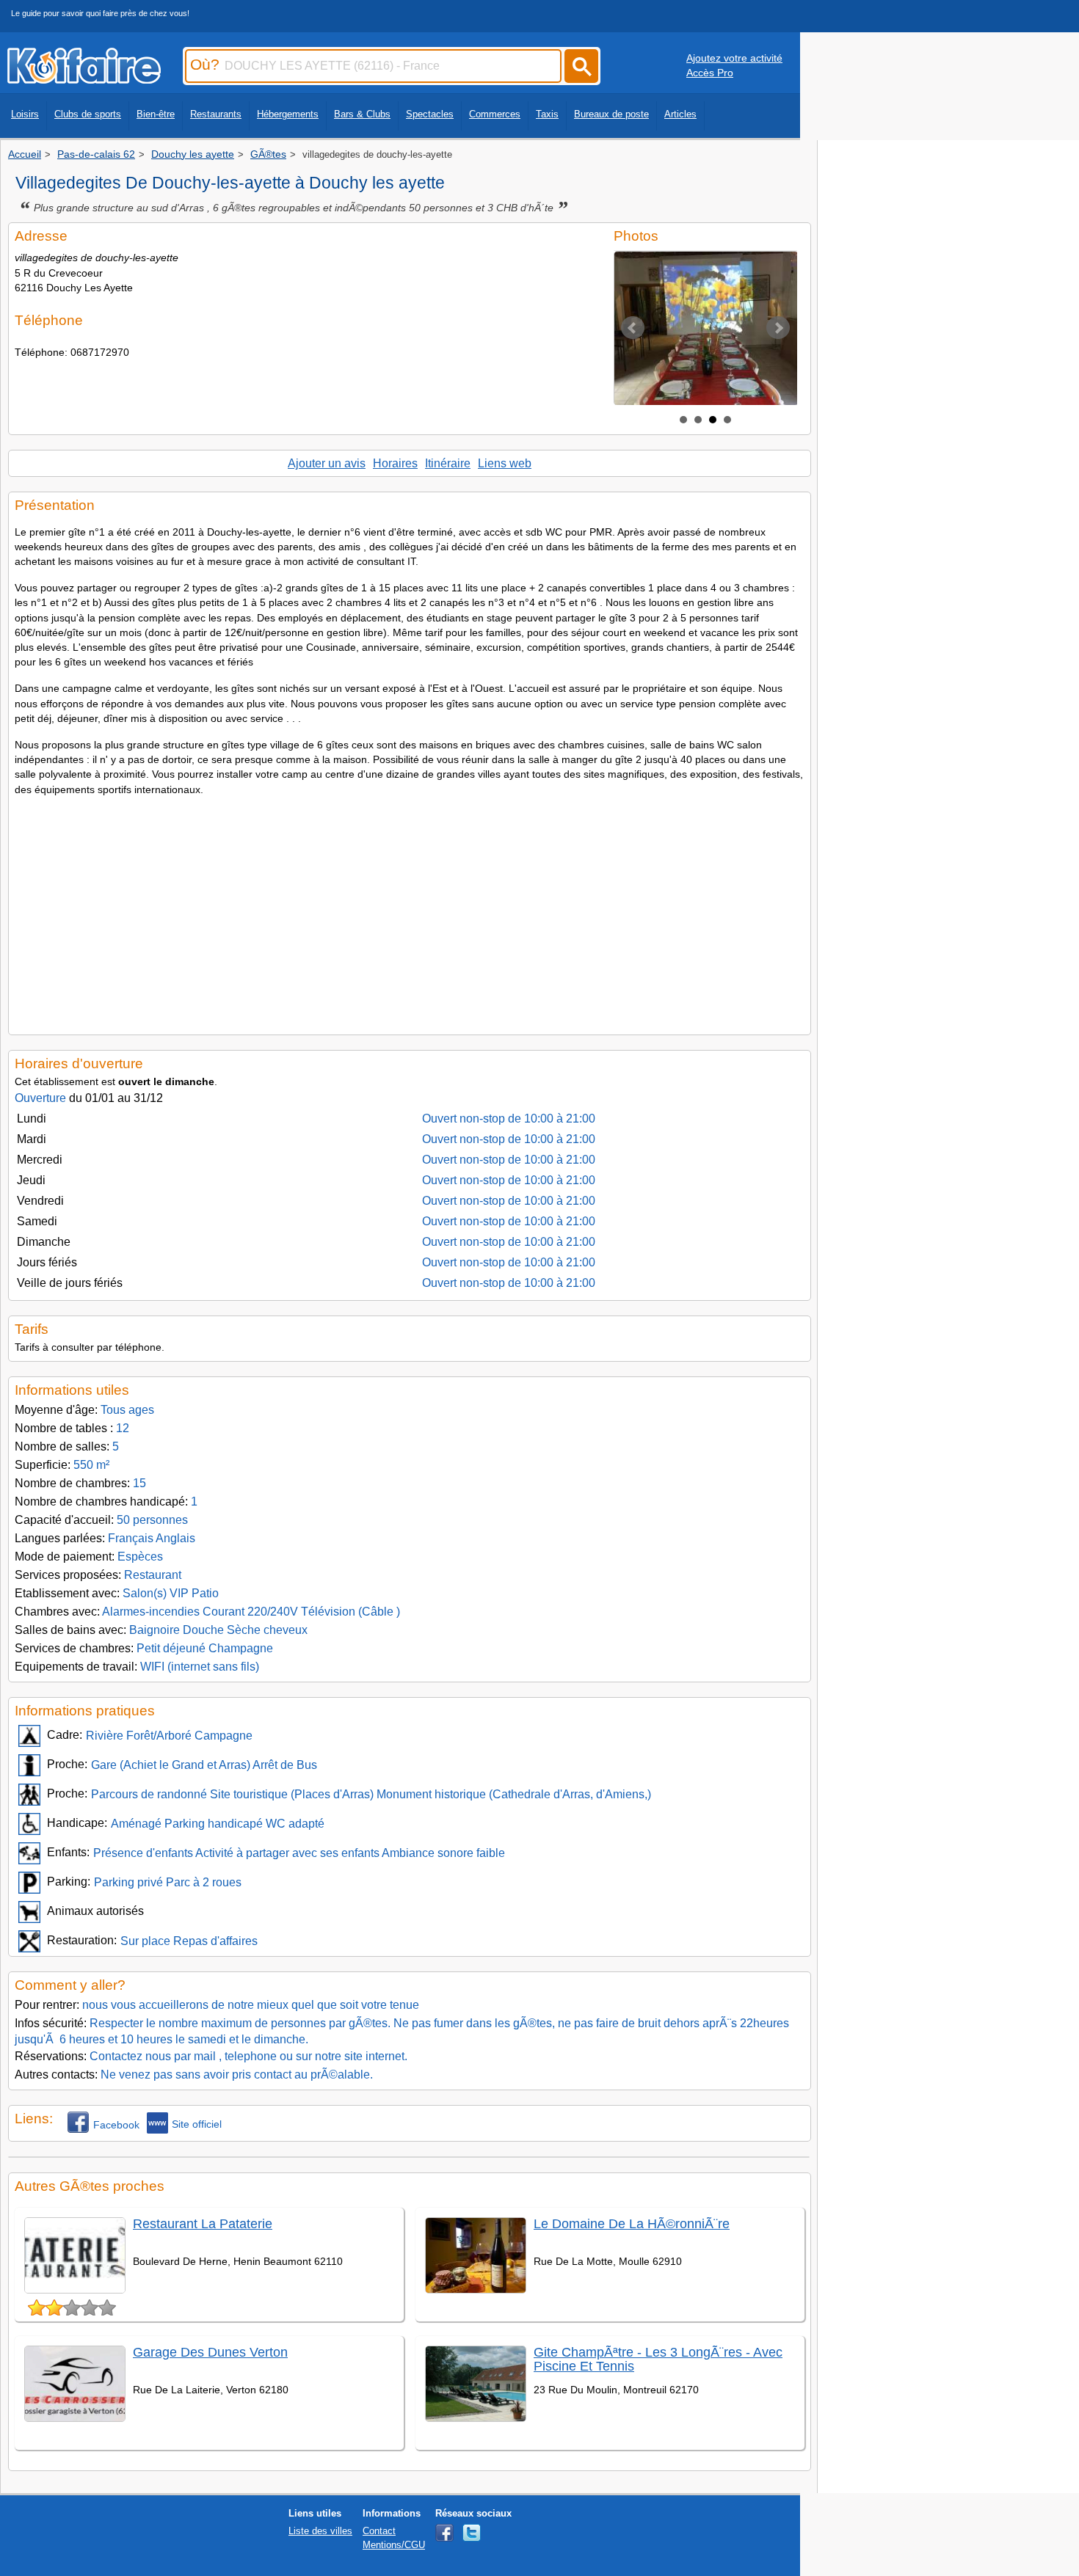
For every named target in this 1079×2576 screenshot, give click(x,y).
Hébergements (288, 114)
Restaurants (216, 114)
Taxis (547, 114)
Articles (680, 114)
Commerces (495, 114)
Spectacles (430, 114)
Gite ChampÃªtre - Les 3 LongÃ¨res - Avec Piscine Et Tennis (658, 2359)
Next (778, 328)
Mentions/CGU (394, 2545)
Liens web (505, 463)
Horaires (395, 463)
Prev (633, 328)
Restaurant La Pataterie (203, 2224)
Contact (379, 2531)
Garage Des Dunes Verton (210, 2352)
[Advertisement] (410, 911)
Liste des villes (320, 2531)
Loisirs (25, 114)
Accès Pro (710, 73)
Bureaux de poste (611, 114)
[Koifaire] (84, 79)
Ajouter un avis (327, 463)
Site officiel (197, 2124)
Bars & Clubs (362, 114)
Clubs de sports (88, 114)
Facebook (116, 2125)
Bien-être (156, 114)
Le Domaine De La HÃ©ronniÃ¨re (632, 2224)
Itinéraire (448, 463)
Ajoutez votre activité (734, 58)
